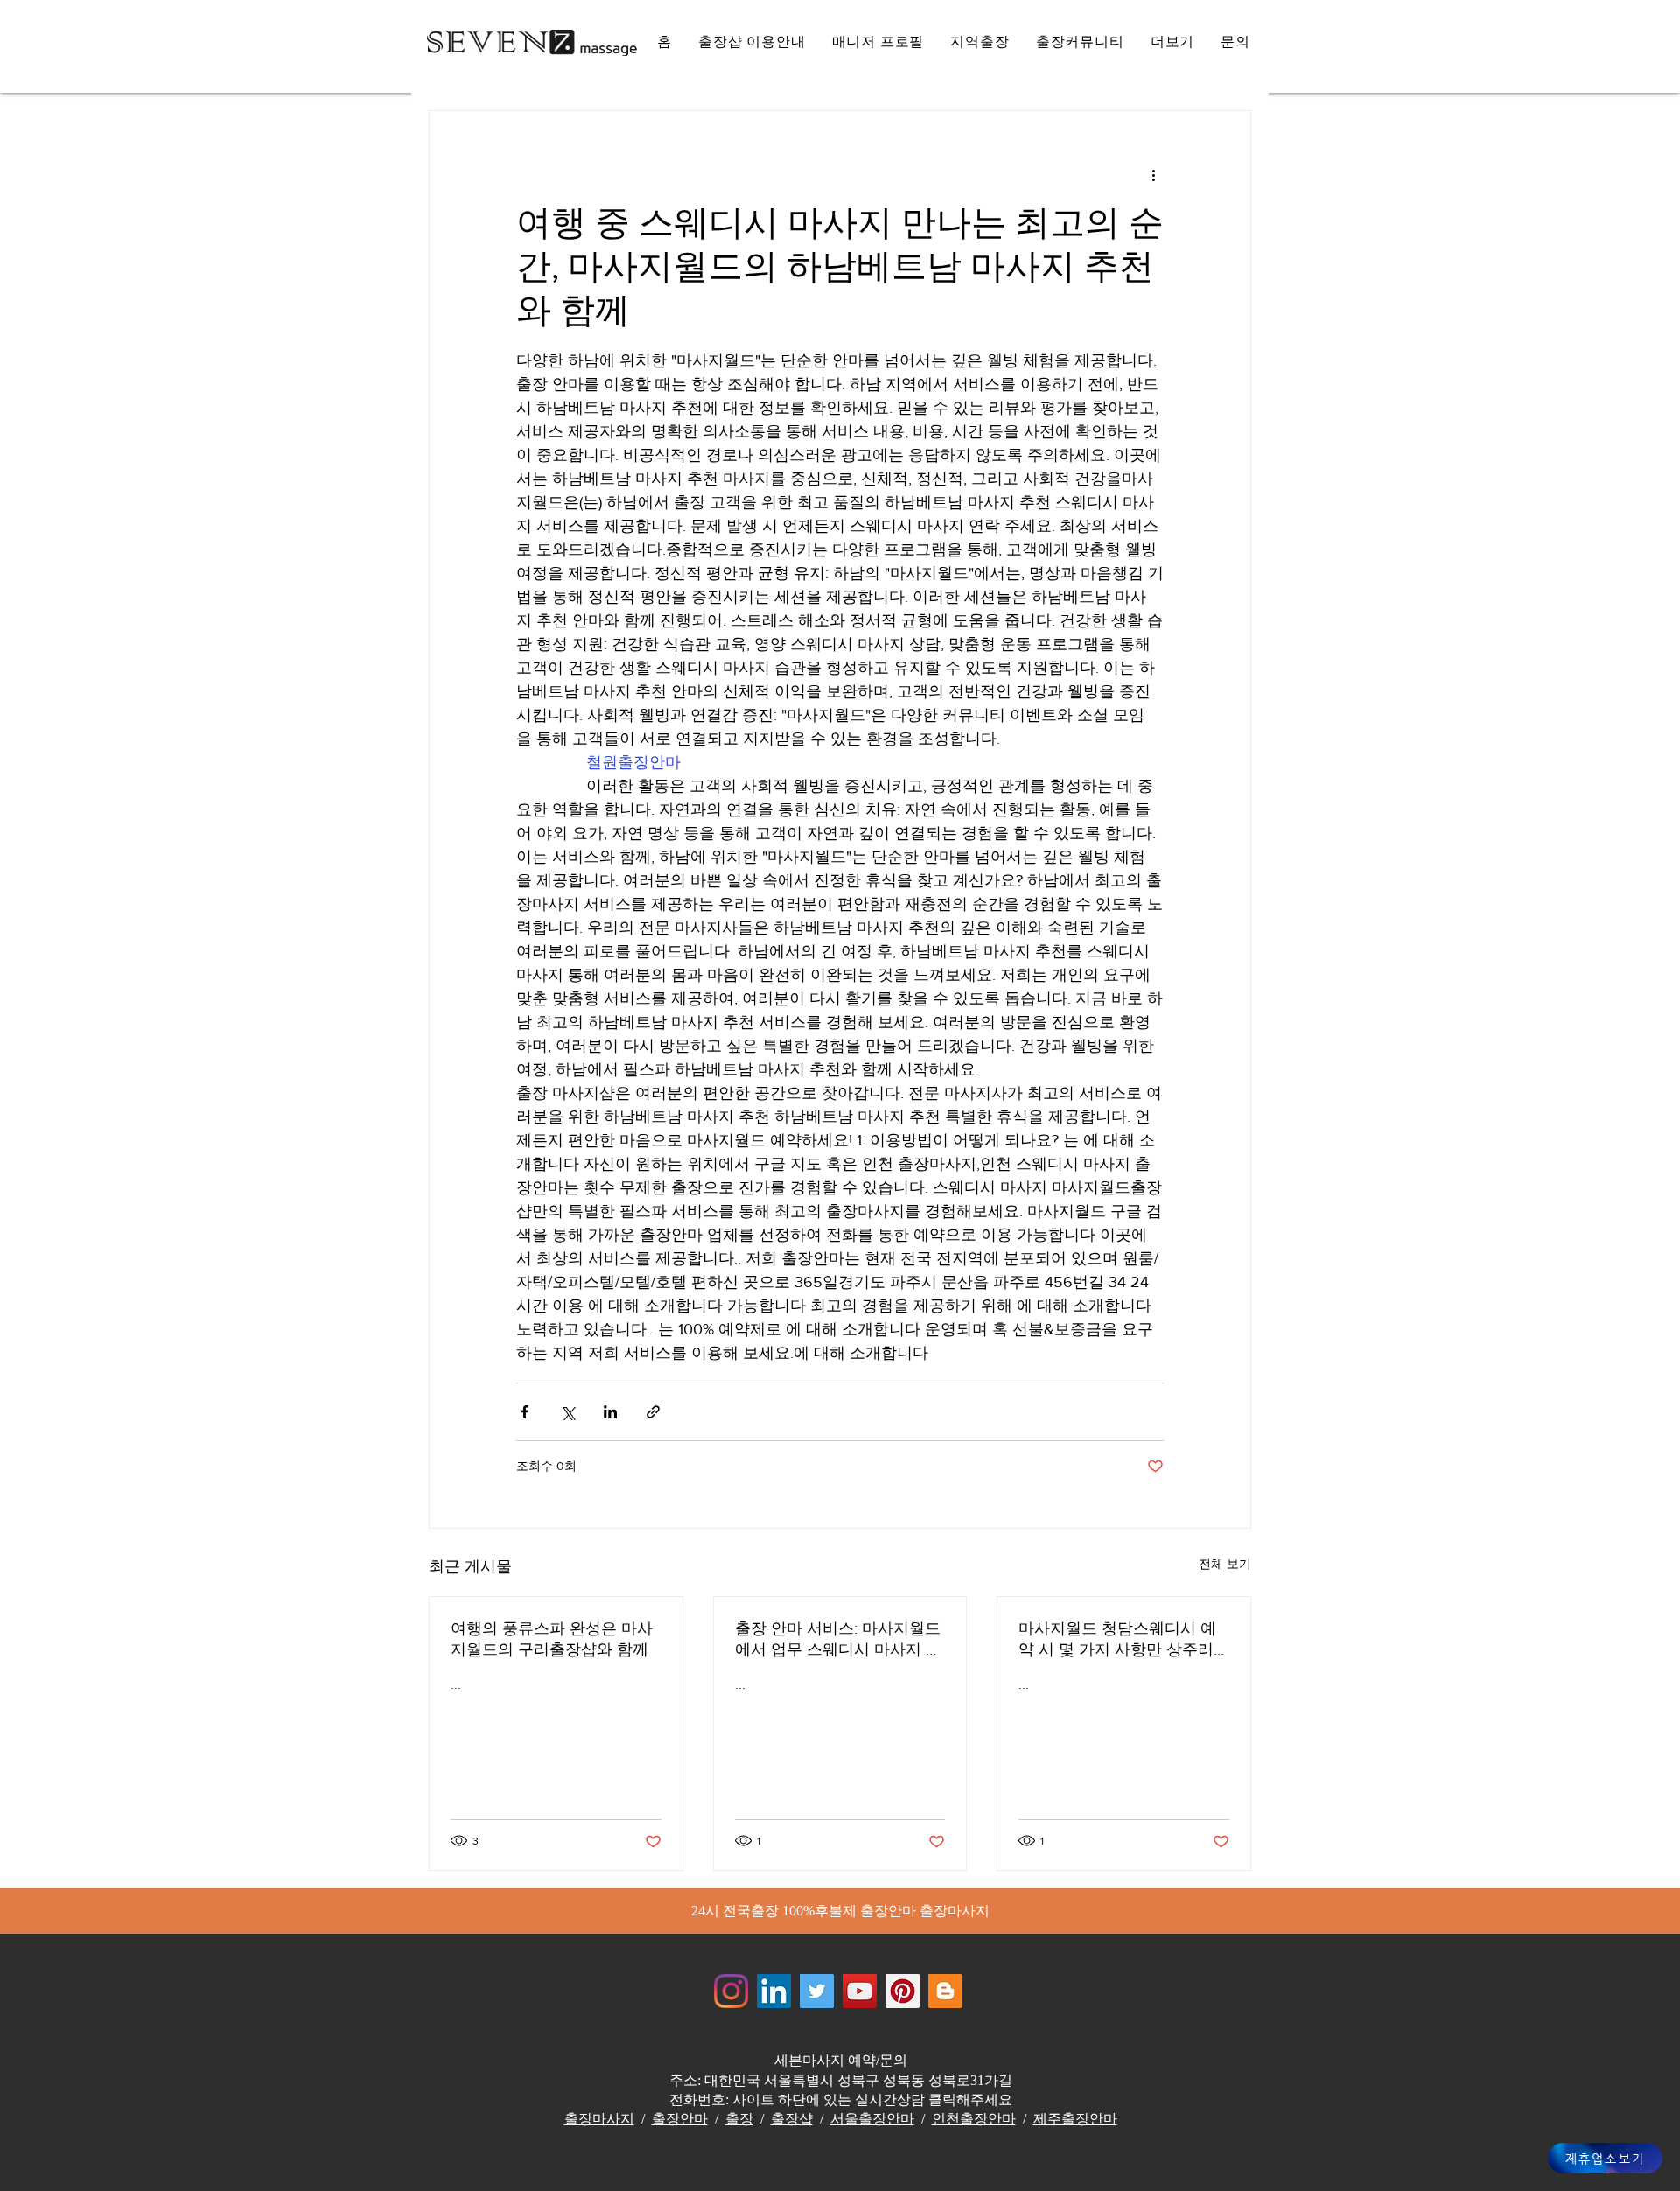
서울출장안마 (872, 2119)
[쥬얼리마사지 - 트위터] (817, 1991)
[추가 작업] (1153, 174)
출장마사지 (599, 2119)
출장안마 (680, 2119)
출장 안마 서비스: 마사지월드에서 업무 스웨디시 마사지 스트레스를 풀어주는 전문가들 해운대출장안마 (838, 1640)
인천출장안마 (974, 2119)
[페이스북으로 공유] (525, 1412)
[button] (1173, 42)
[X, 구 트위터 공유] (567, 1412)
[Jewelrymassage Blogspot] (945, 1991)
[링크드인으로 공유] (610, 1412)
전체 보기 (1225, 1564)
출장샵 (792, 2119)
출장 (739, 2119)
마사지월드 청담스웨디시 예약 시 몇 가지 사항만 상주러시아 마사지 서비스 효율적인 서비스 (1120, 1640)
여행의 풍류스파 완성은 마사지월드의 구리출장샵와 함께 (552, 1639)
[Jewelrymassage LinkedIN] (774, 1991)
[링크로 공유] (653, 1412)
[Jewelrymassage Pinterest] (903, 1991)
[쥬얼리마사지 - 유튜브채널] (860, 1991)
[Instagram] (731, 1991)
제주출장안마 (1075, 2119)
